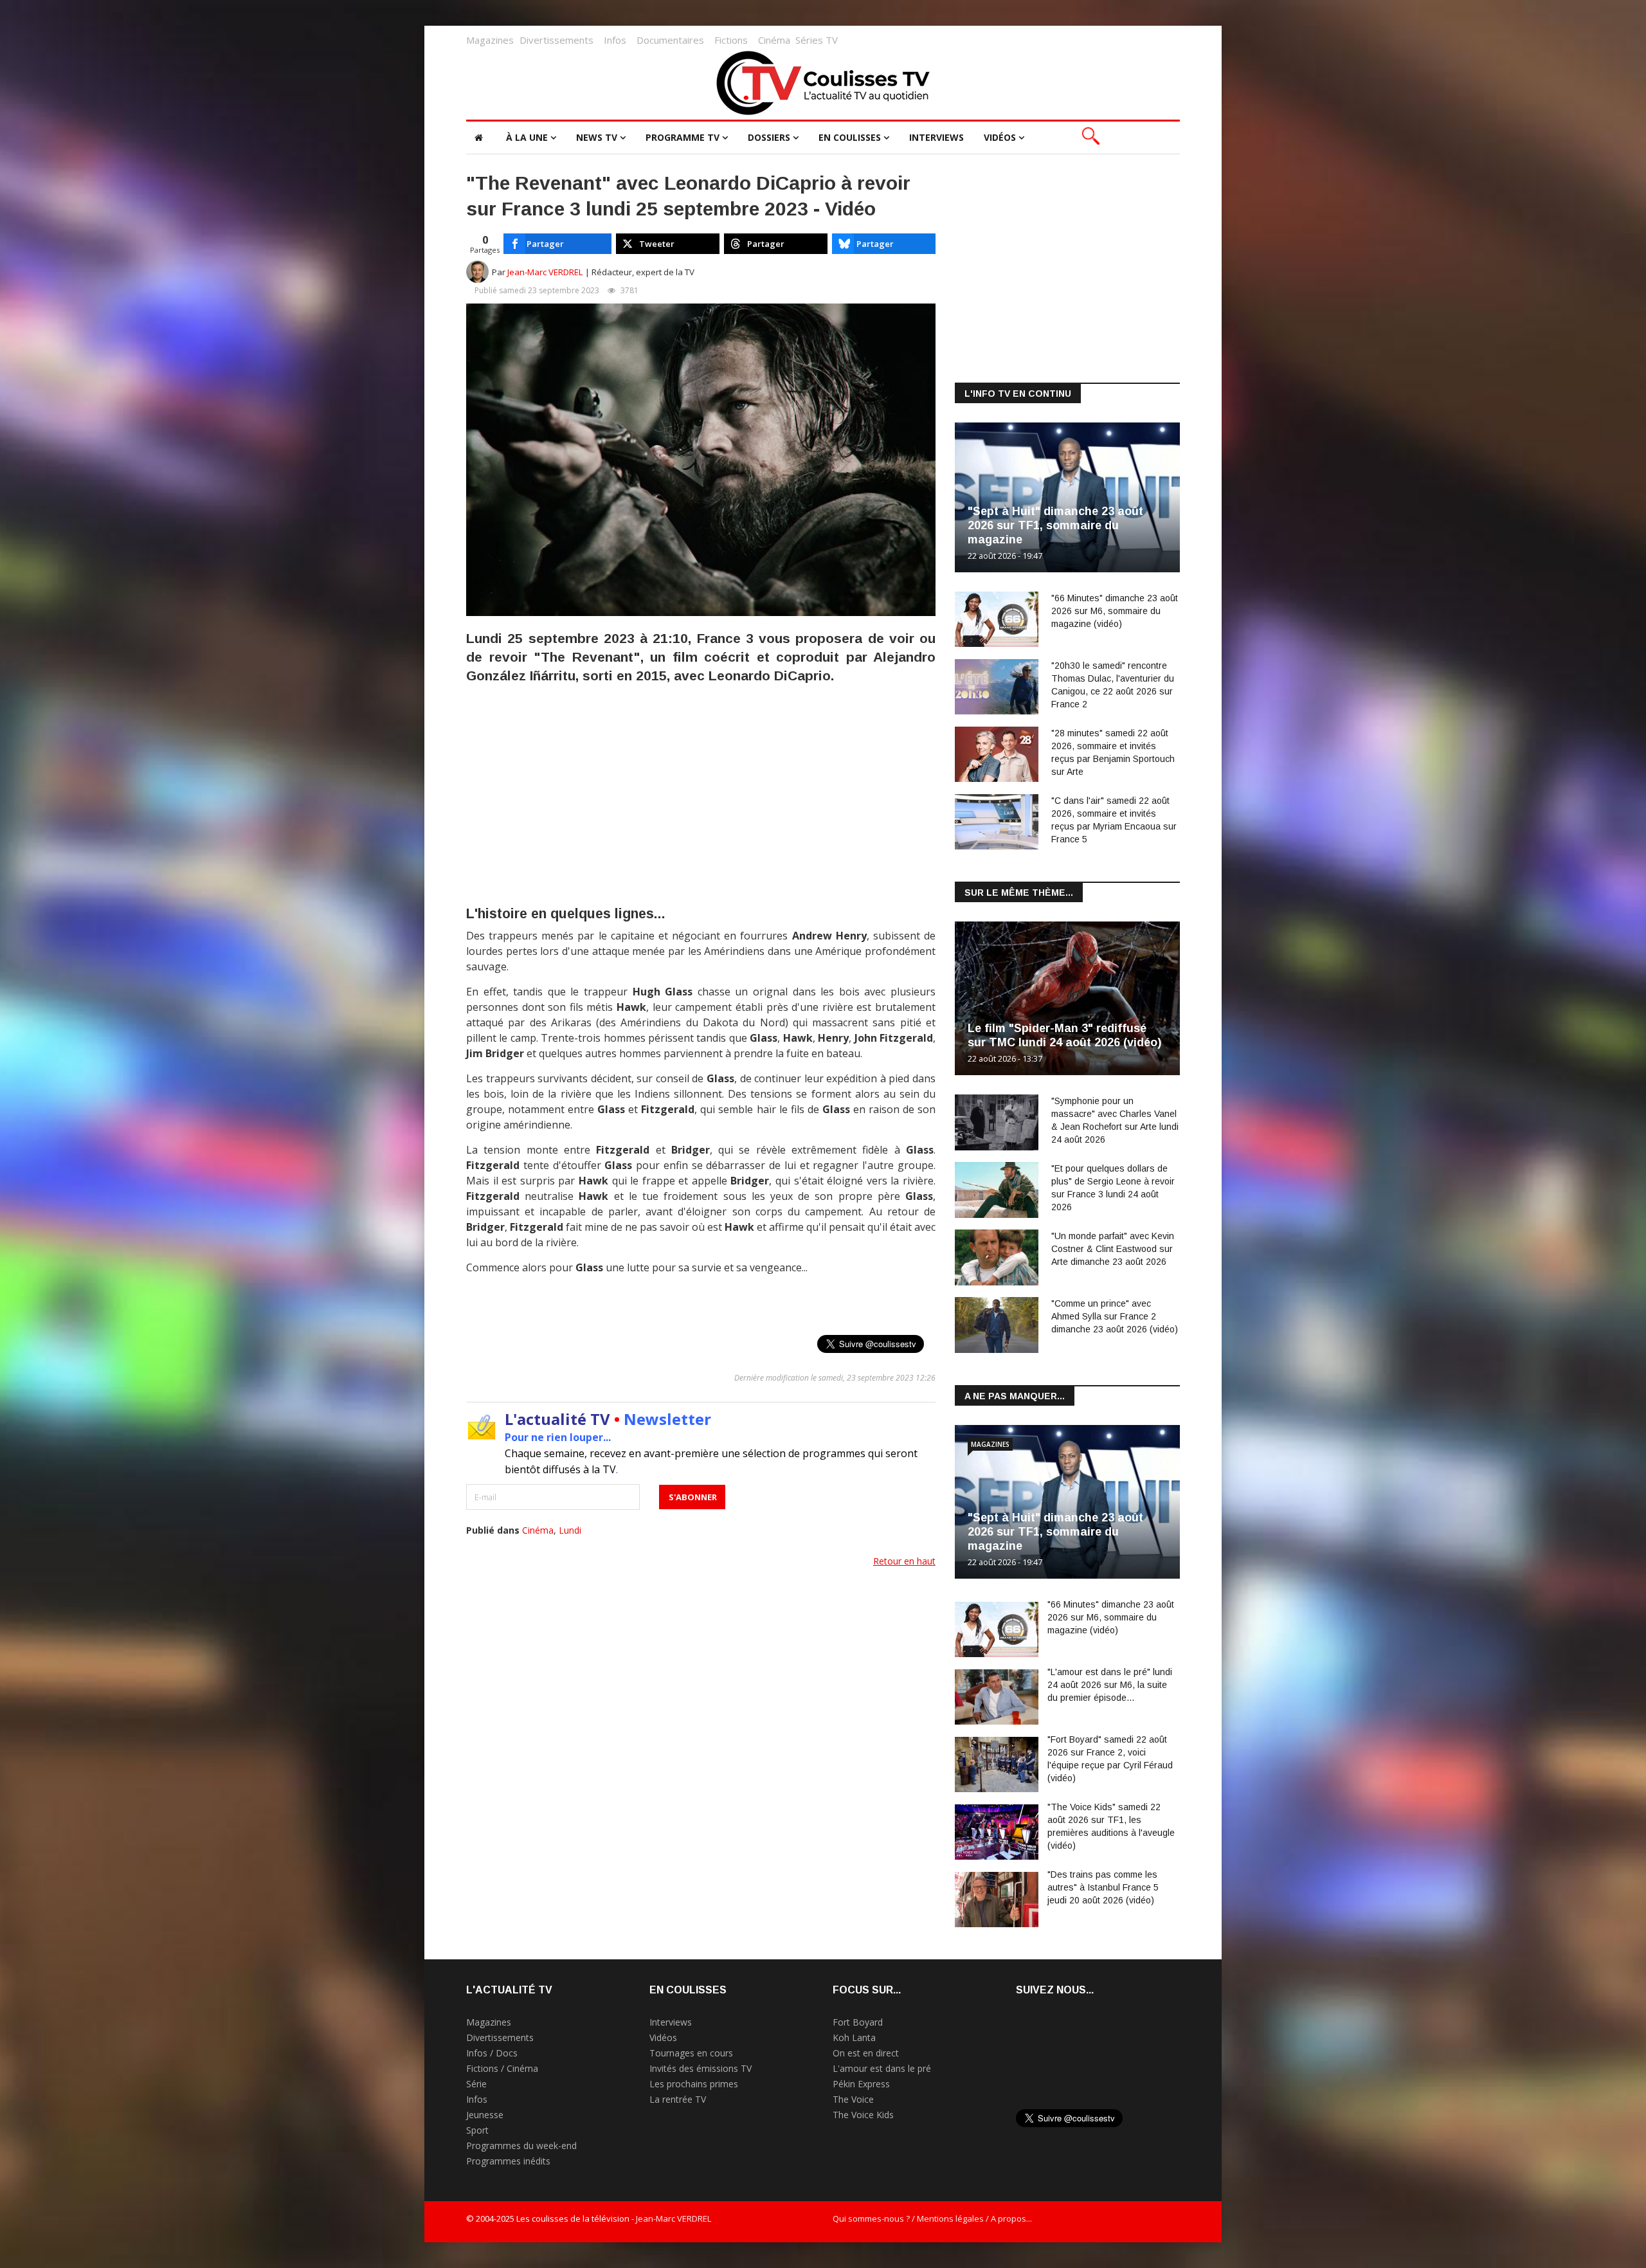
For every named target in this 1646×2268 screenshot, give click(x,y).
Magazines (490, 40)
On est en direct (866, 2053)
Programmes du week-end (521, 2146)
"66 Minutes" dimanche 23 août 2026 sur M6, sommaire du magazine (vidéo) (1115, 611)
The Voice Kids (863, 2115)
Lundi (570, 1530)
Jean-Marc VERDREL (545, 272)
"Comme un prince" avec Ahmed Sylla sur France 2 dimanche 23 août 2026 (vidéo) (1115, 1316)
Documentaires (670, 40)
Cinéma (774, 40)
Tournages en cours (691, 2053)
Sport (477, 2130)
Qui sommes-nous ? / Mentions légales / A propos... (932, 2218)
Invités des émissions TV (701, 2068)
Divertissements (556, 40)
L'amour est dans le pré (882, 2068)
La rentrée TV (678, 2099)
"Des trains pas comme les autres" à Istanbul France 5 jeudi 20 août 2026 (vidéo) (1103, 1887)
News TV (597, 137)
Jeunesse (485, 2115)
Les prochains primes (694, 2084)
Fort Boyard (858, 2022)
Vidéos (1000, 137)
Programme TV (683, 137)
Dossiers (769, 137)
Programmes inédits (508, 2161)
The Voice (853, 2099)
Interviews (936, 137)
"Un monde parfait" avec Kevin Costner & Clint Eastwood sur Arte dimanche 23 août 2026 (1113, 1249)
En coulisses (850, 137)
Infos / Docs (492, 2053)
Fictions (731, 40)
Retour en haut (904, 1561)
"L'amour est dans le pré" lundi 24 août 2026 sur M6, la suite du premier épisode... (1110, 1685)
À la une (527, 137)
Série (476, 2084)
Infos (615, 40)
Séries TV (817, 40)
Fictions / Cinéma (502, 2068)
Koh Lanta (854, 2037)
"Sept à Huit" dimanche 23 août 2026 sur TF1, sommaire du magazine (1055, 525)
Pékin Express (861, 2084)
